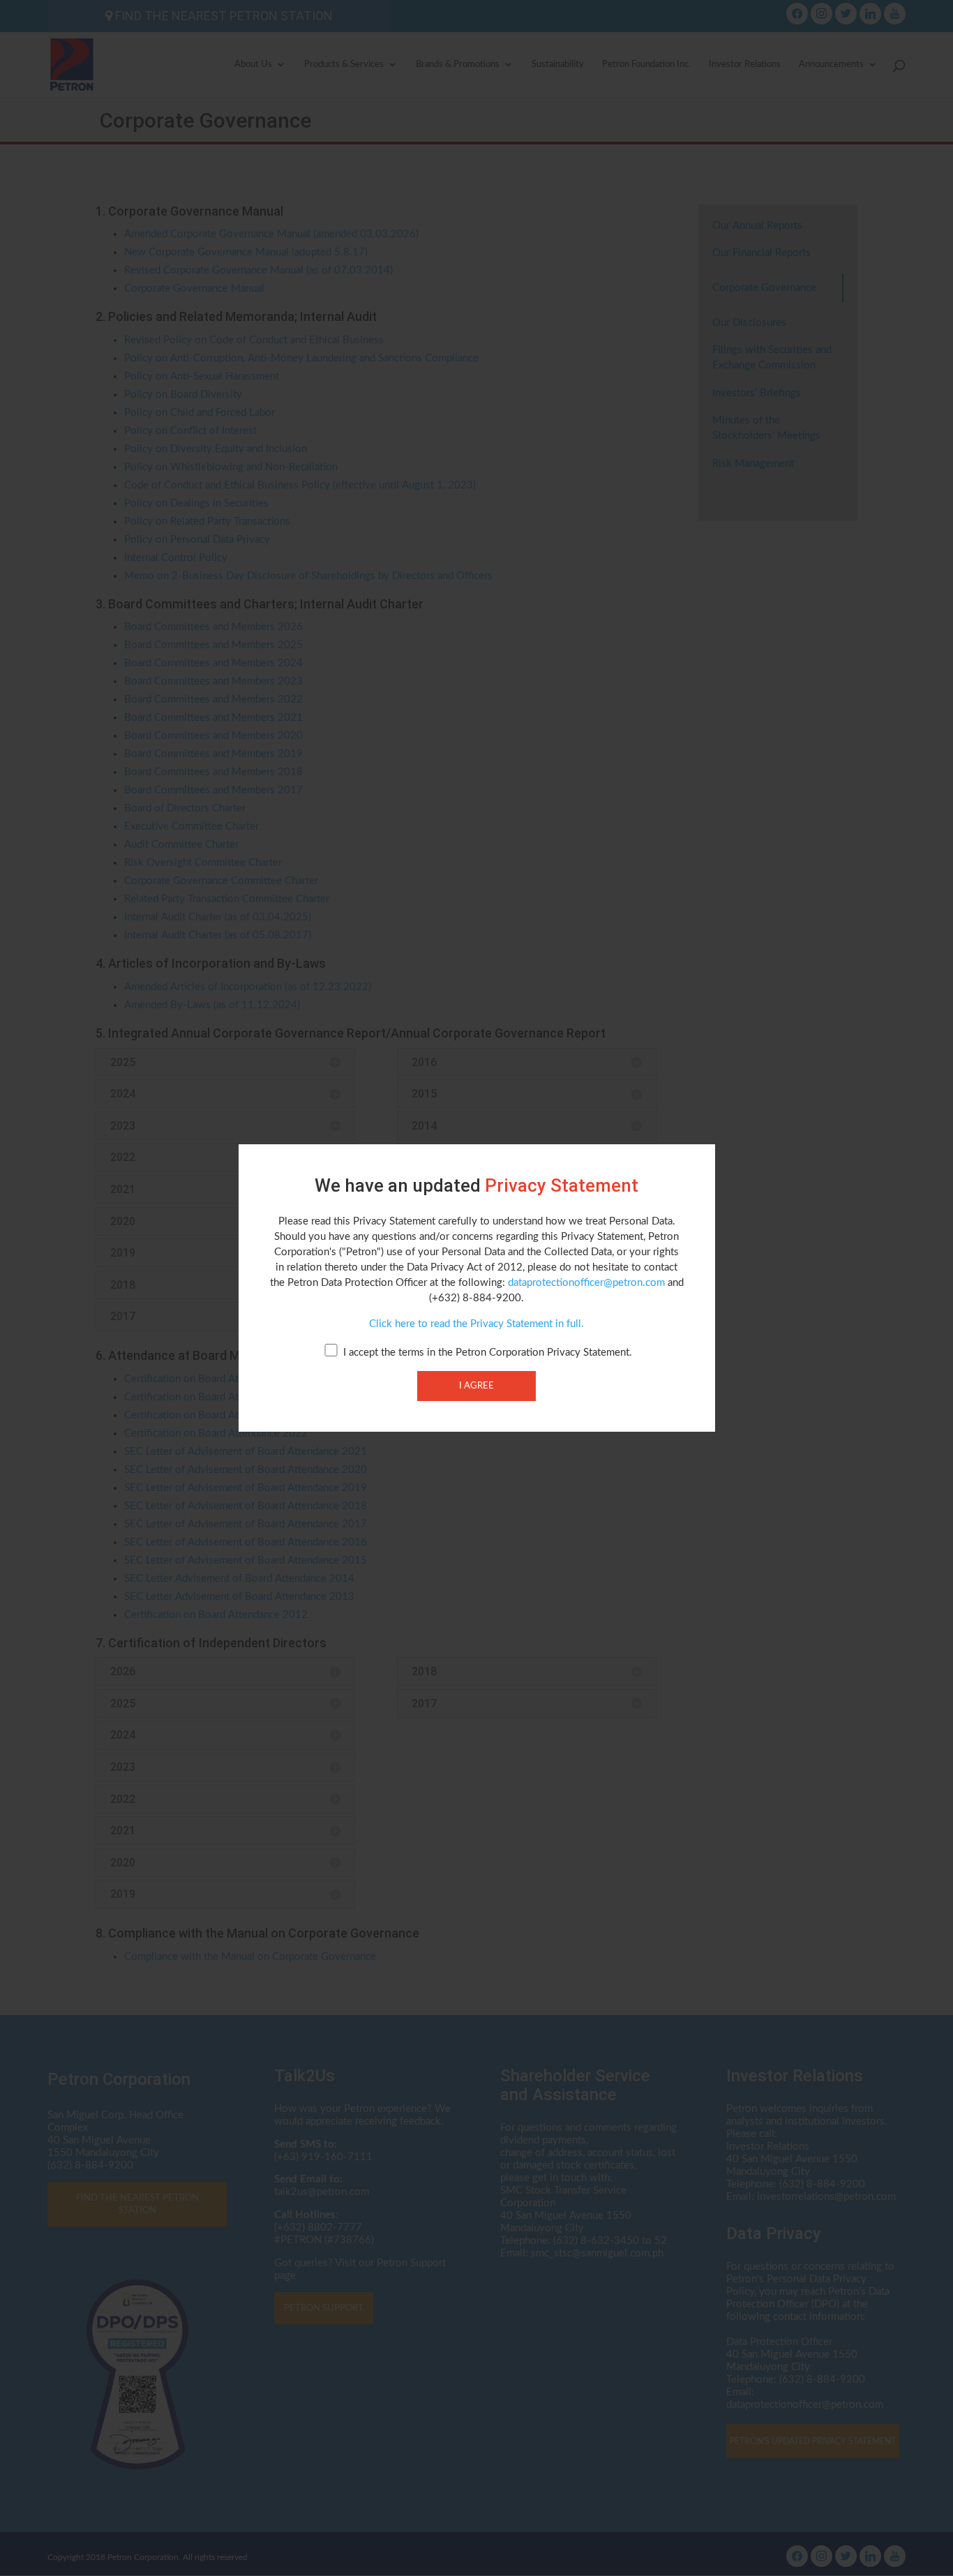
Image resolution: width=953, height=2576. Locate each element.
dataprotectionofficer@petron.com (586, 1283)
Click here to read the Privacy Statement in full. (476, 1324)
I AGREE (476, 1386)
